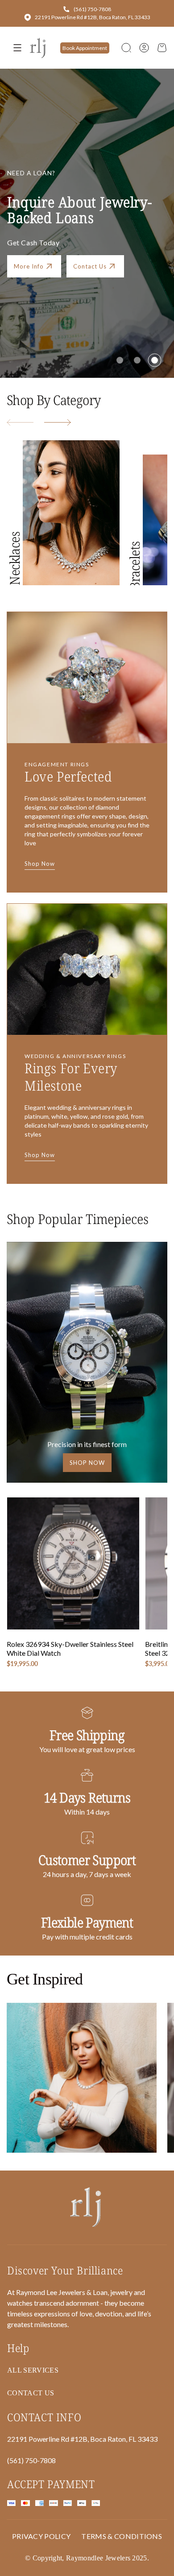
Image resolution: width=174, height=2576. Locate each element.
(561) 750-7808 (92, 9)
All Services (33, 2370)
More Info (29, 266)
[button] (126, 48)
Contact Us (90, 266)
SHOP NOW (87, 1463)
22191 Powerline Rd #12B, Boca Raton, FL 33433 (93, 17)
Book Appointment (85, 48)
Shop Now (40, 864)
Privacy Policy (41, 2536)
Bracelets (135, 566)
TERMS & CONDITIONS (122, 2536)
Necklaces (14, 558)
